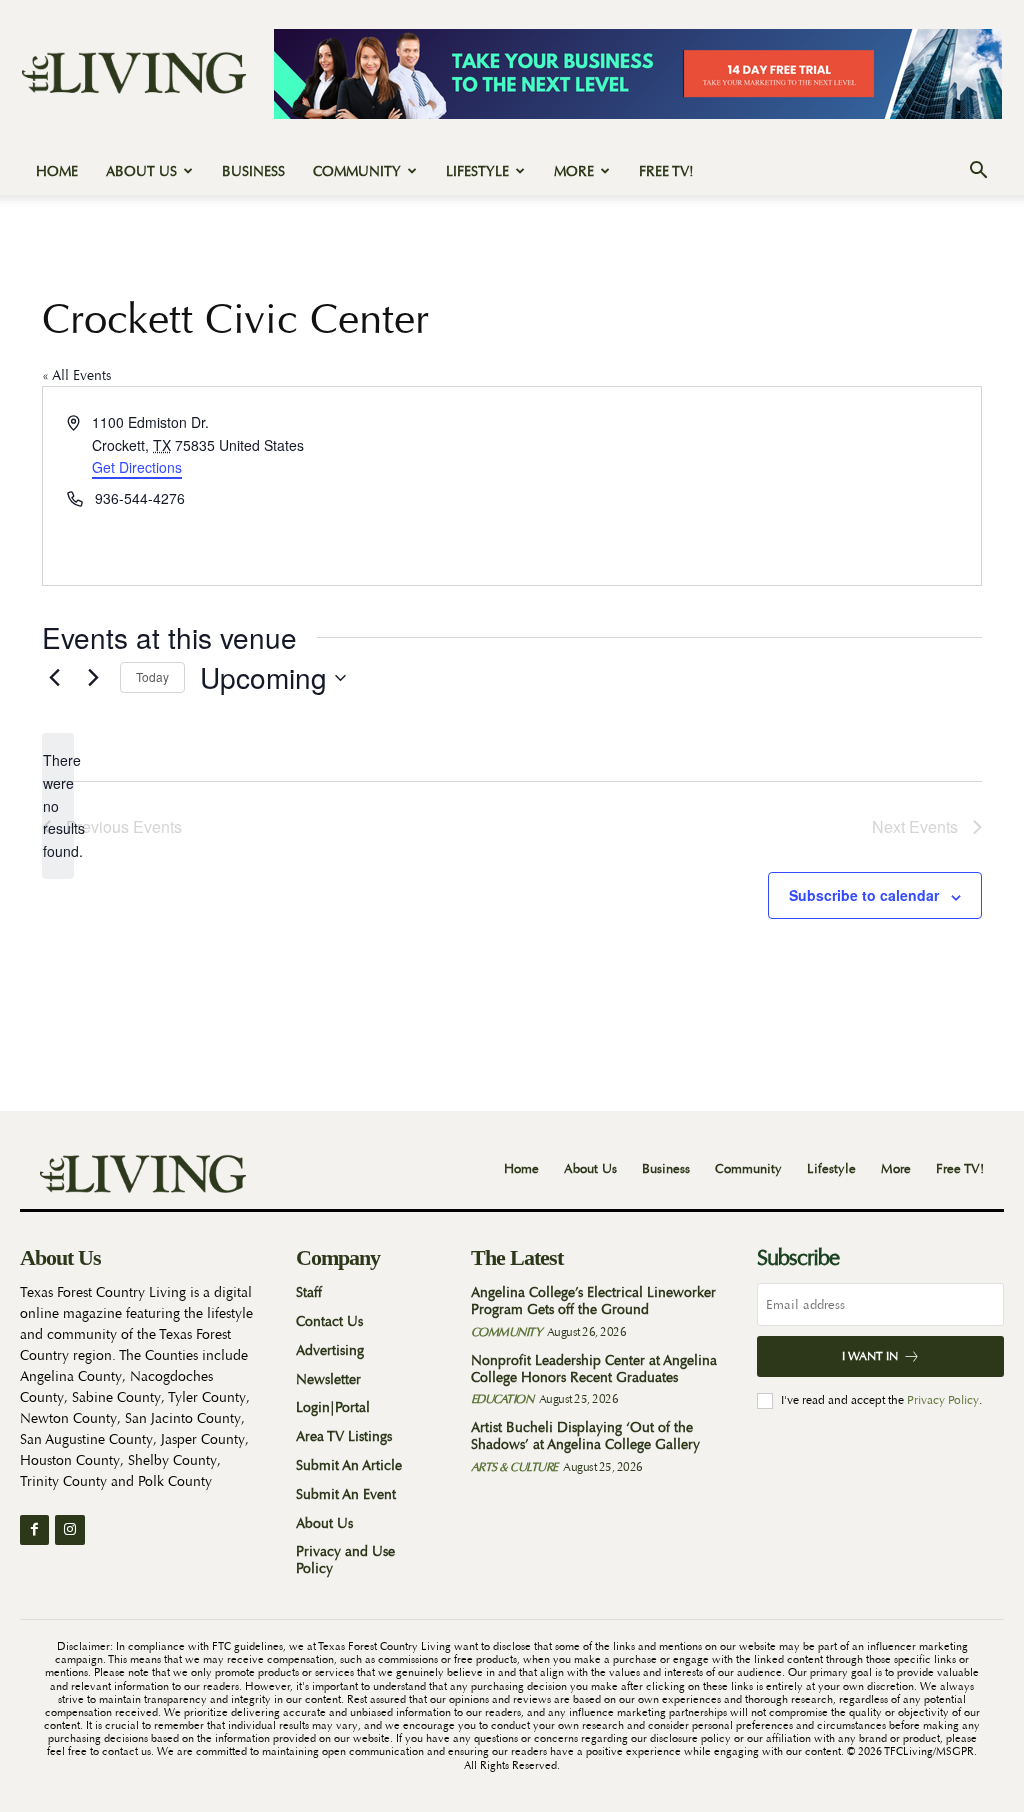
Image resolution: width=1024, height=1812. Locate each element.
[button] (978, 172)
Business (253, 171)
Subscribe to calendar (864, 895)
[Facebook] (34, 1529)
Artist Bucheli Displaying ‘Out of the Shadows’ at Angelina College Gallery (585, 1435)
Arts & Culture (514, 1467)
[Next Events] (93, 678)
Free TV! (666, 171)
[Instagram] (69, 1529)
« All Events (76, 375)
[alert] (58, 805)
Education (502, 1399)
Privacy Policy (943, 1400)
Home (57, 171)
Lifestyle (477, 171)
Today (152, 676)
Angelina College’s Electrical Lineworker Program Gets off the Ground (593, 1300)
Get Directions (137, 467)
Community (357, 171)
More (574, 171)
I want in (870, 1356)
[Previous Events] (54, 678)
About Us (141, 171)
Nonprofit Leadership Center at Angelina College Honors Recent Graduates (594, 1368)
